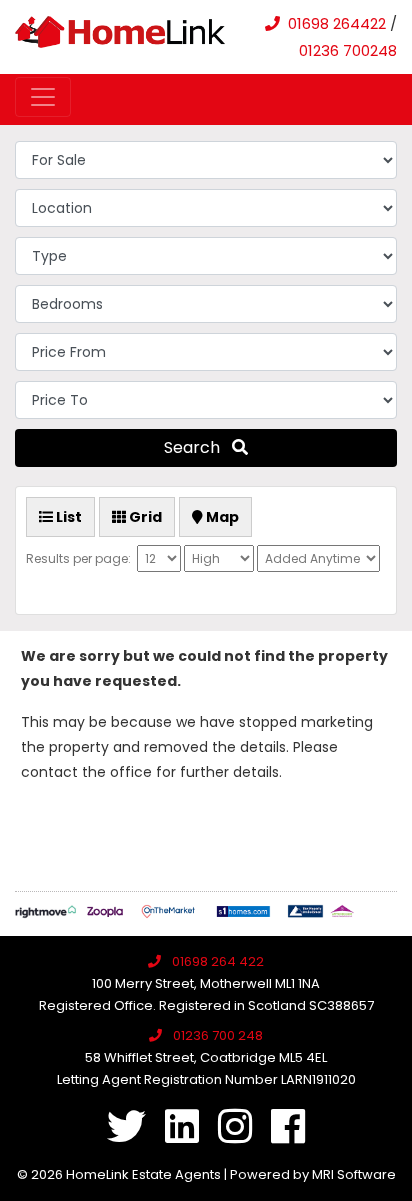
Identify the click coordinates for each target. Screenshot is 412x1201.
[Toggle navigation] (43, 97)
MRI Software (354, 1174)
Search (198, 447)
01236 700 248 (218, 1035)
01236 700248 (348, 50)
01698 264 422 (218, 961)
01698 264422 (337, 23)
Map (221, 517)
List (67, 517)
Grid (144, 517)
